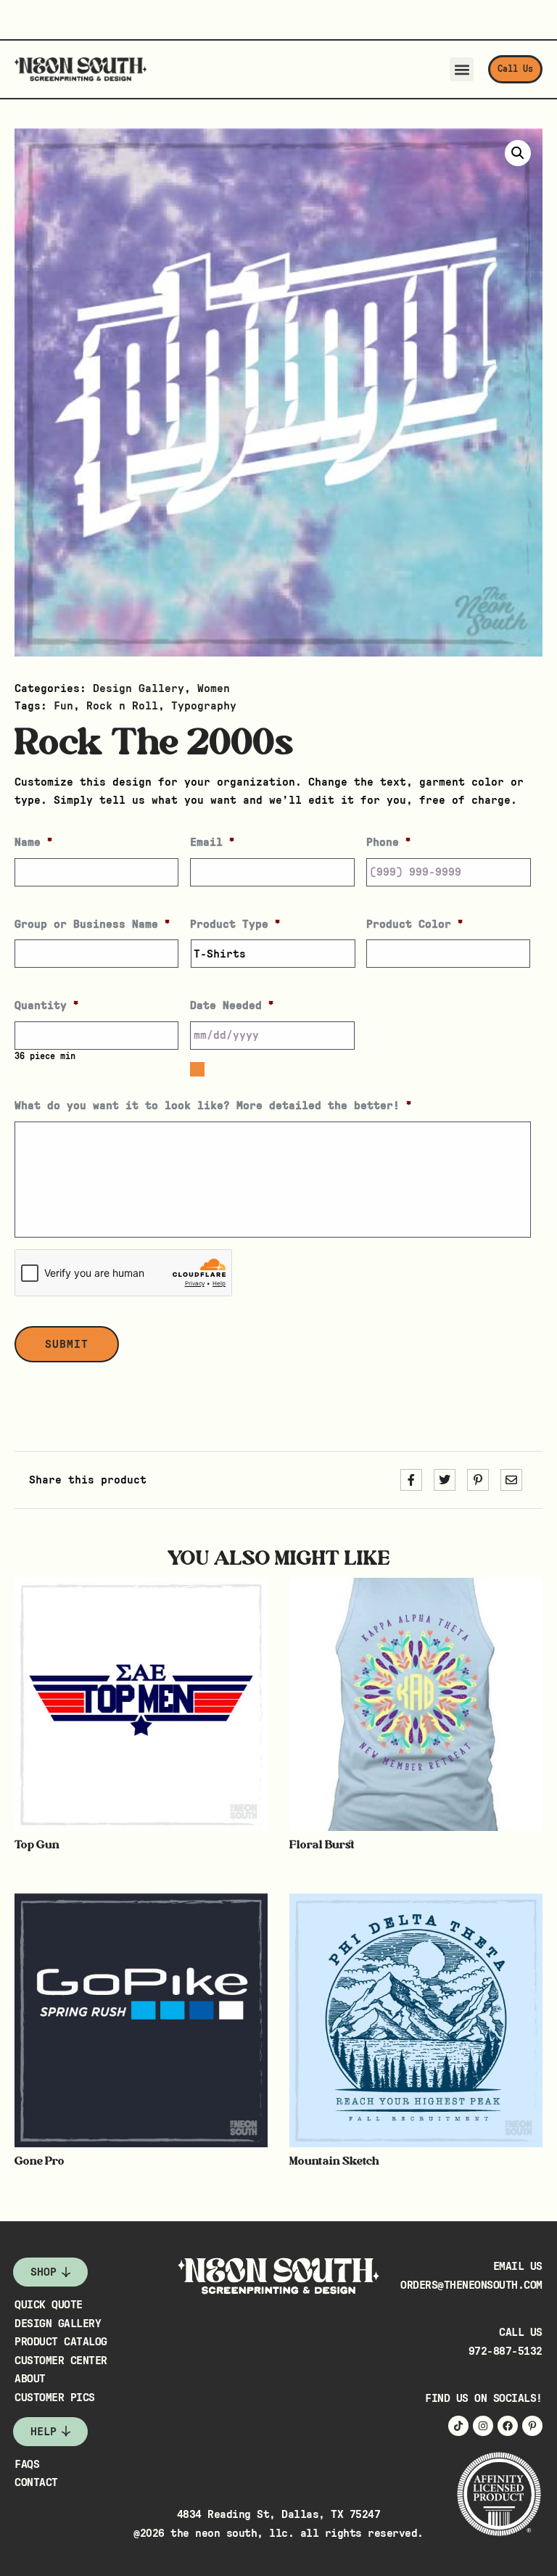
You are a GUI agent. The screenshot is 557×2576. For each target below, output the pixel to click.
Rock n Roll (122, 706)
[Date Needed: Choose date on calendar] (197, 1069)
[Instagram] (483, 2426)
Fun (63, 706)
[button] (462, 69)
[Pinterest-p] (532, 2426)
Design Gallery (139, 688)
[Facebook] (508, 2426)
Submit (67, 1344)
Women (214, 688)
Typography (204, 706)
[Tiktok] (458, 2426)
